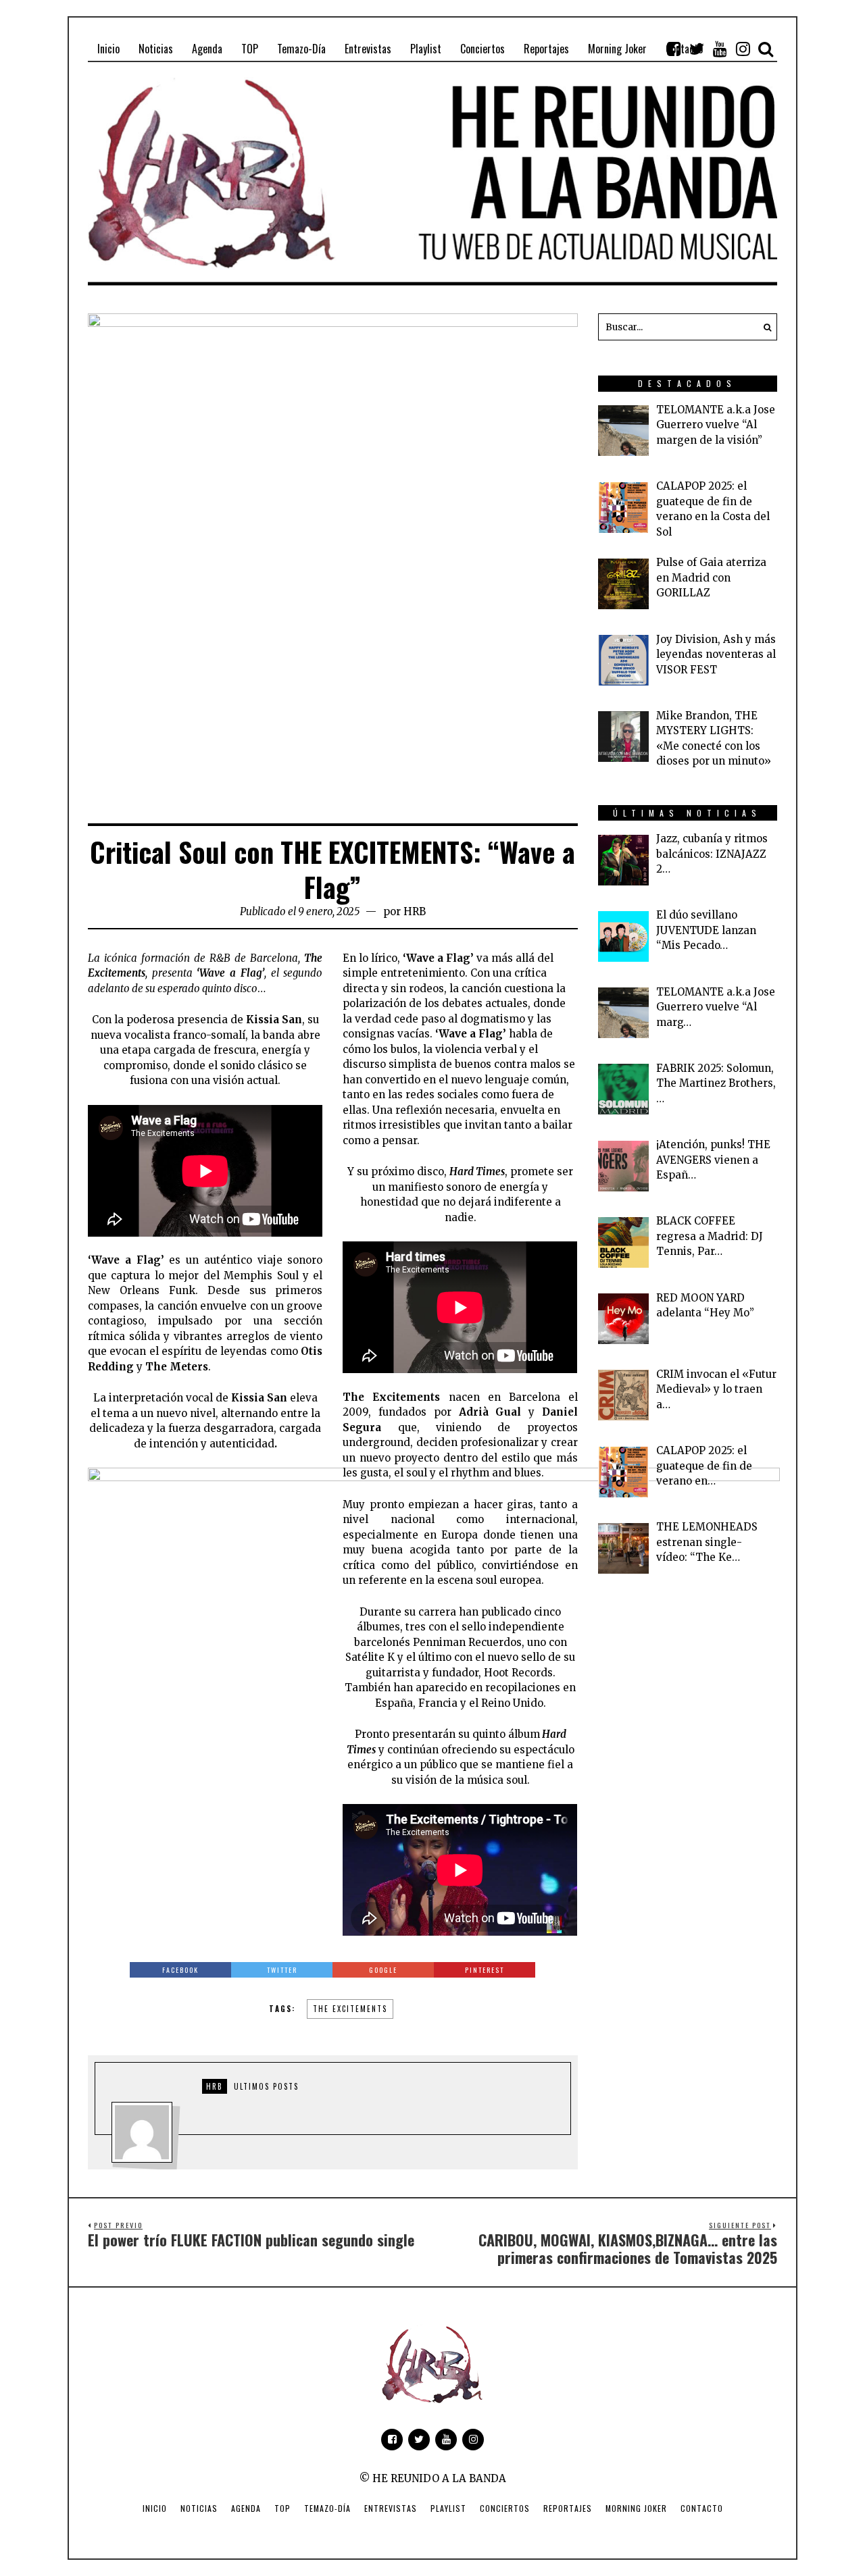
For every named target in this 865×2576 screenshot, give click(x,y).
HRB (415, 911)
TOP (282, 2508)
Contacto (702, 2508)
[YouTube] (720, 49)
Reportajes (568, 2508)
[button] (764, 327)
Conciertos (505, 2508)
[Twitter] (697, 49)
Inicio (155, 2508)
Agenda (246, 2508)
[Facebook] (674, 49)
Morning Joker (636, 2508)
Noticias (199, 2508)
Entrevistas (391, 2508)
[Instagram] (743, 49)
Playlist (448, 2508)
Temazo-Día (327, 2508)
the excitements (350, 2009)
